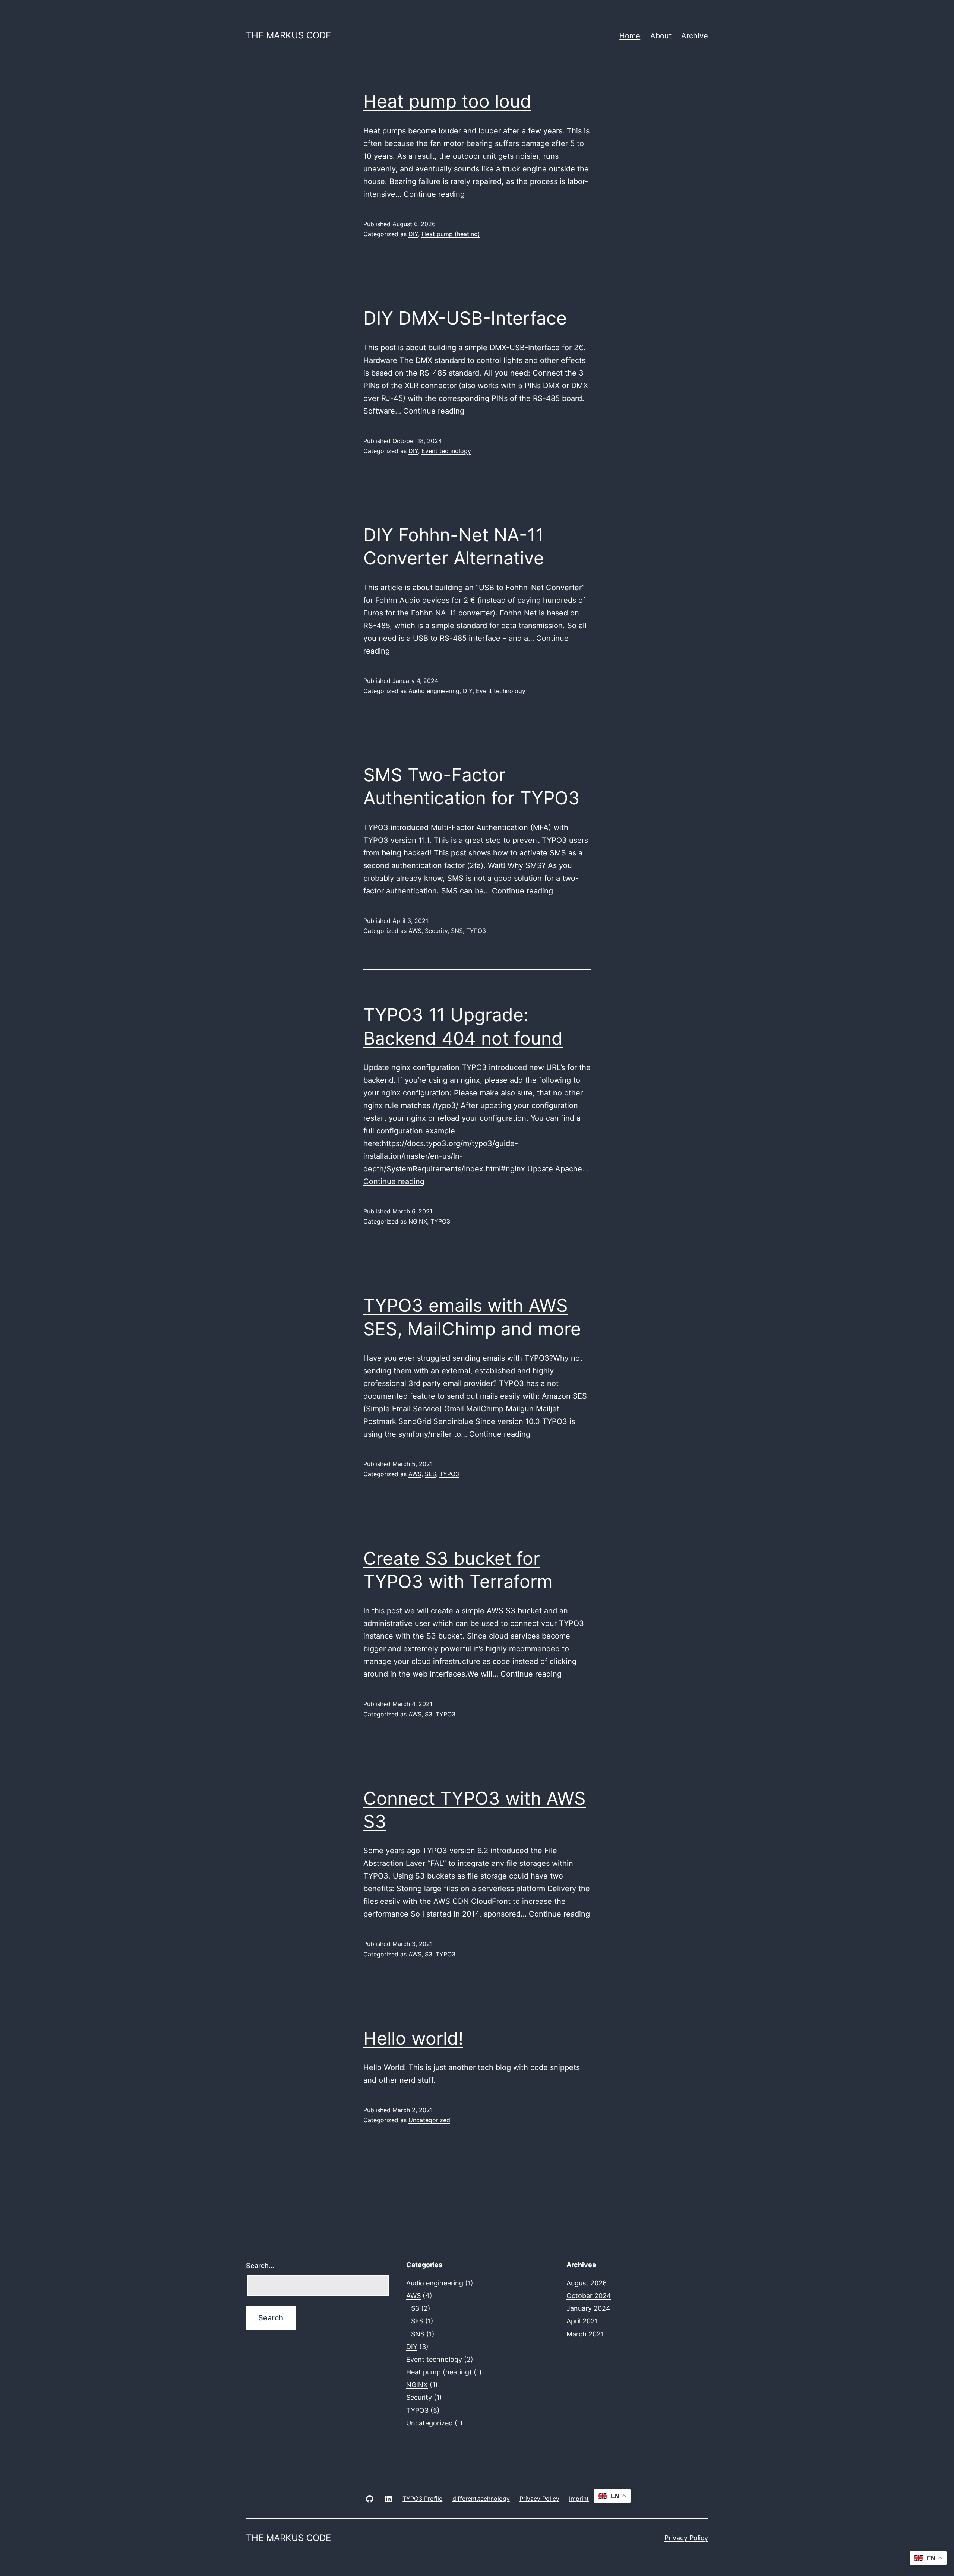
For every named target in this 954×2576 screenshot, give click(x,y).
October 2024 (589, 2296)
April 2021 (582, 2321)
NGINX (418, 1221)
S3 (429, 1714)
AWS (415, 931)
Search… (260, 2265)
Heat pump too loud (447, 101)
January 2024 (588, 2308)
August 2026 (587, 2283)
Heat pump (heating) (451, 234)
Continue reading (434, 194)
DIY (413, 234)
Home (630, 36)
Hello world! (413, 2038)
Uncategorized (429, 2120)
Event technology (446, 451)
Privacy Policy (686, 2538)
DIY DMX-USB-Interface (465, 318)
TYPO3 (476, 931)
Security (436, 931)
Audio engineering (434, 691)
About (661, 36)
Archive (695, 36)
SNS (457, 931)
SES (430, 1474)
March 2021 (585, 2334)
